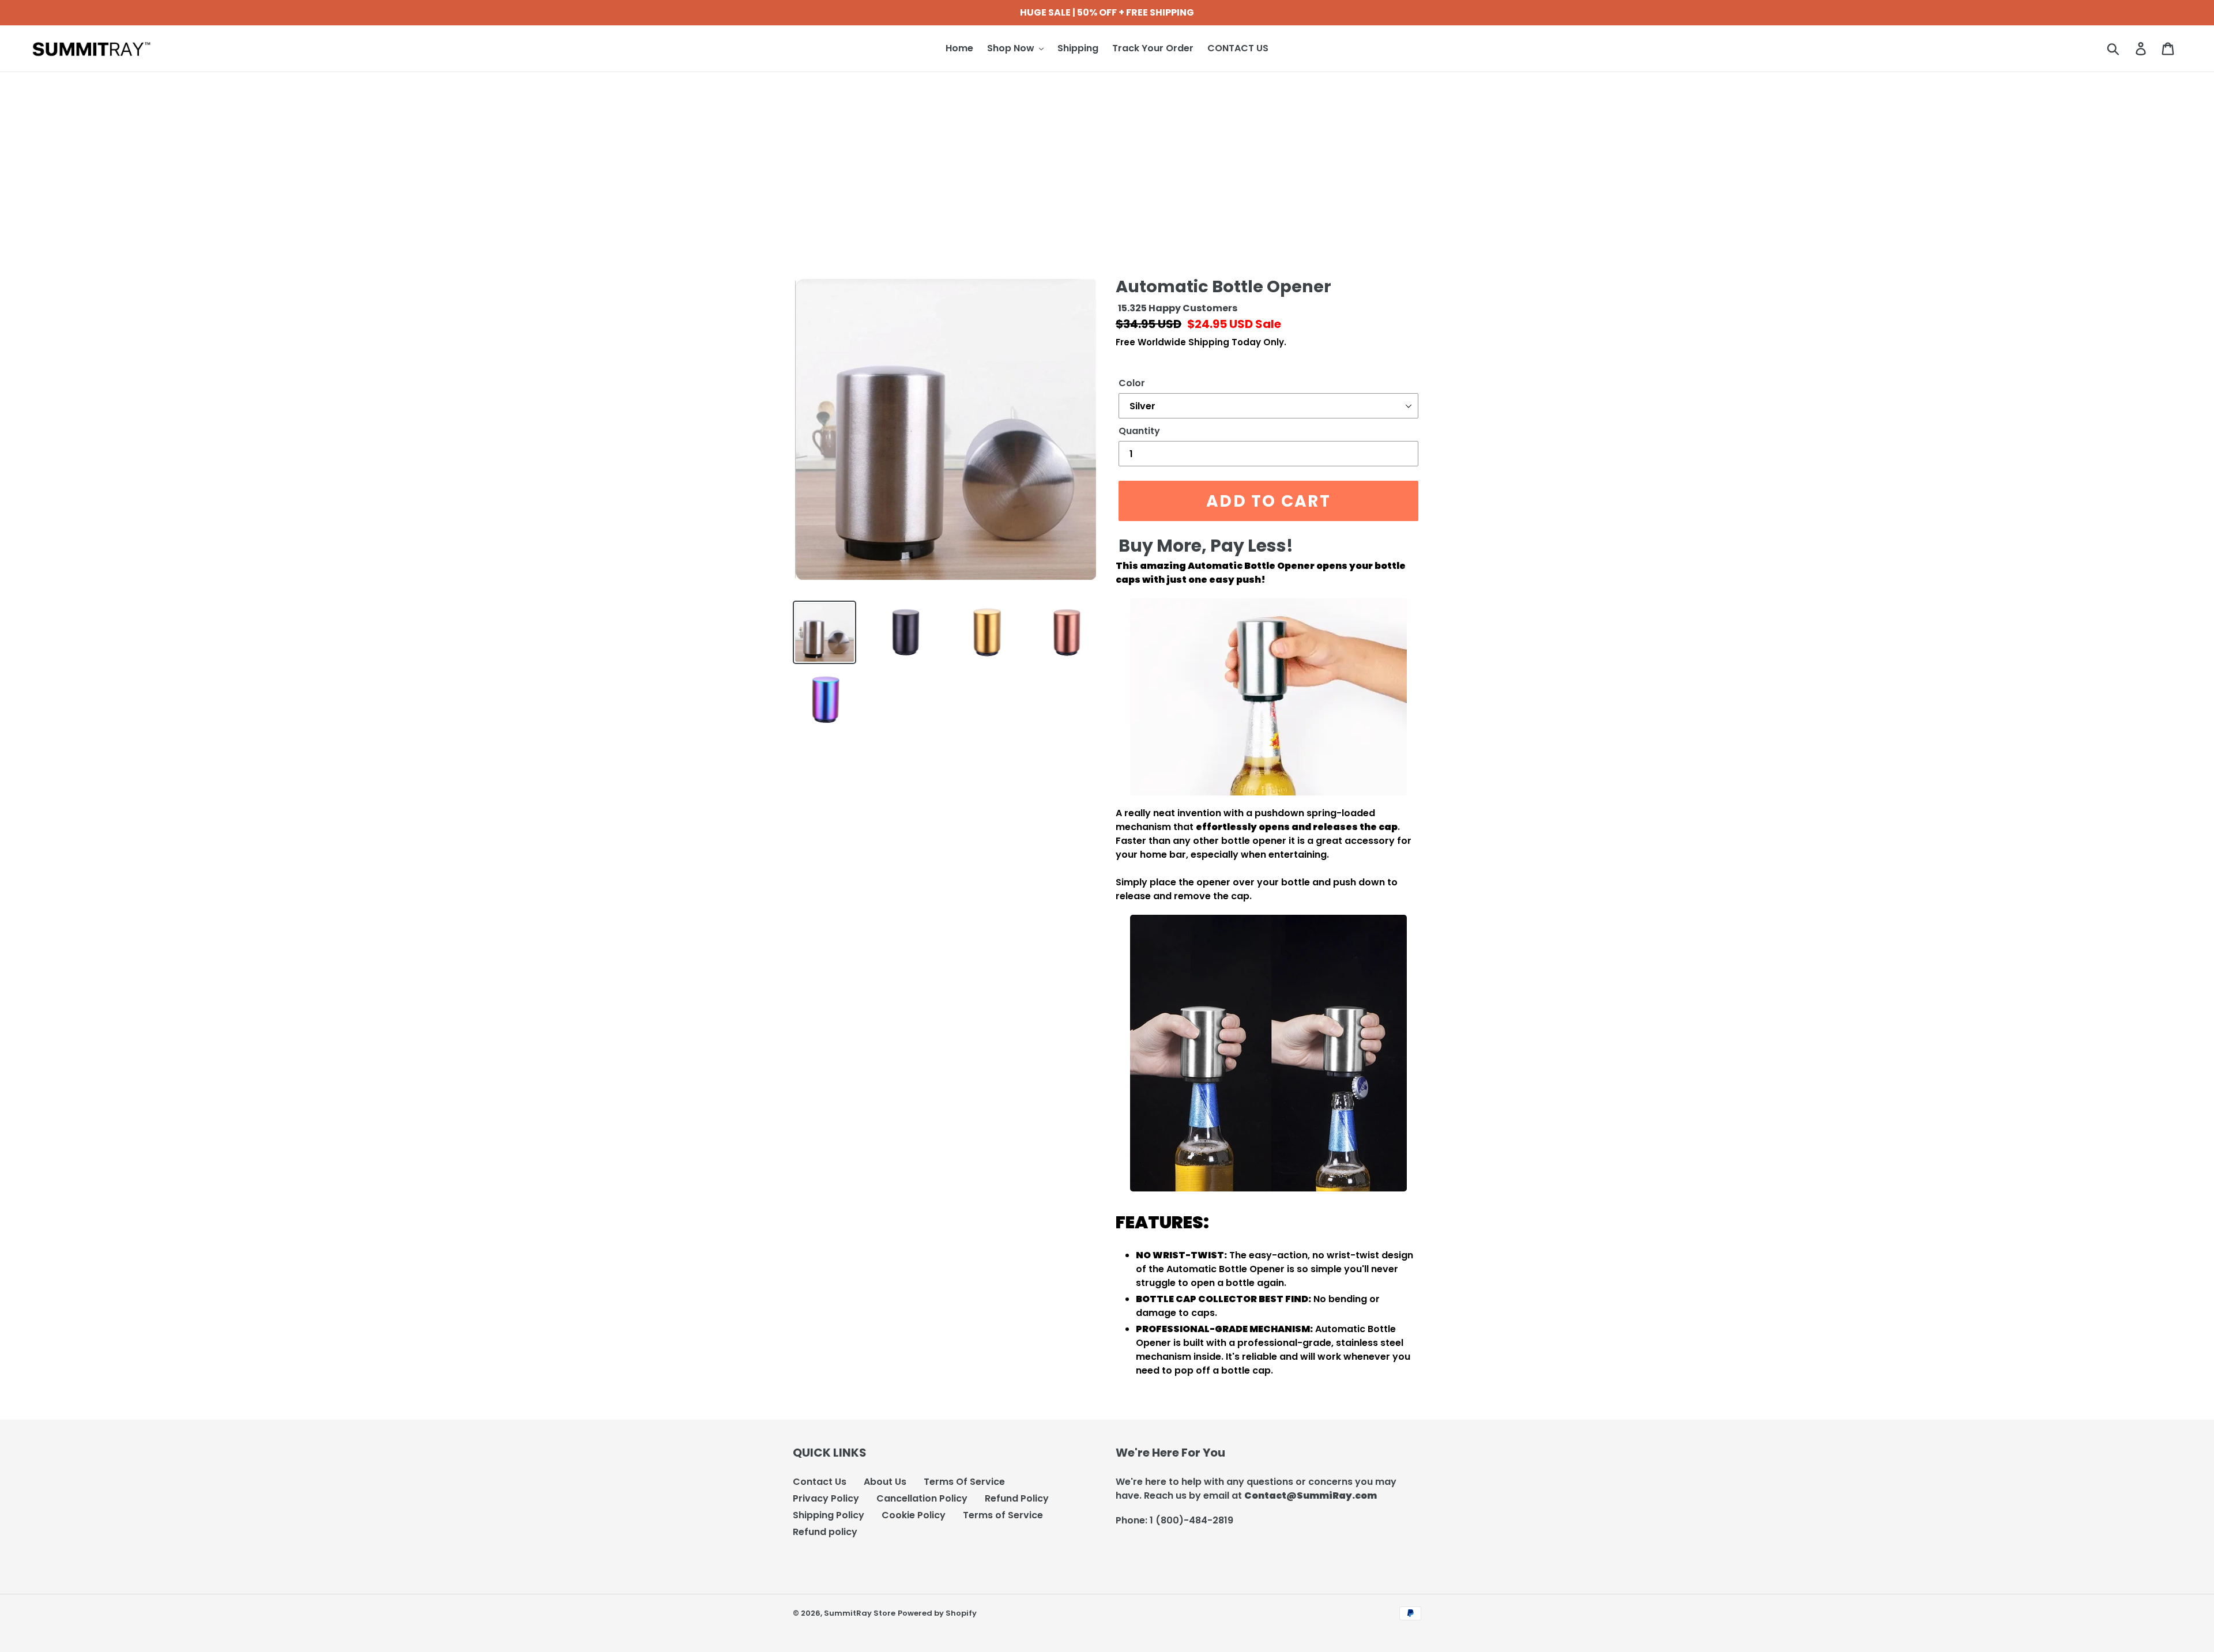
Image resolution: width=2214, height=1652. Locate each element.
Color (1132, 383)
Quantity (1139, 431)
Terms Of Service (964, 1482)
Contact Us (820, 1482)
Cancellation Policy (922, 1498)
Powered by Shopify (937, 1613)
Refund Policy (1017, 1498)
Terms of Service (1003, 1515)
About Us (885, 1482)
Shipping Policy (829, 1515)
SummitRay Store (860, 1613)
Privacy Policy (826, 1498)
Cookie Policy (914, 1515)
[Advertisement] (1107, 159)
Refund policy (825, 1532)
